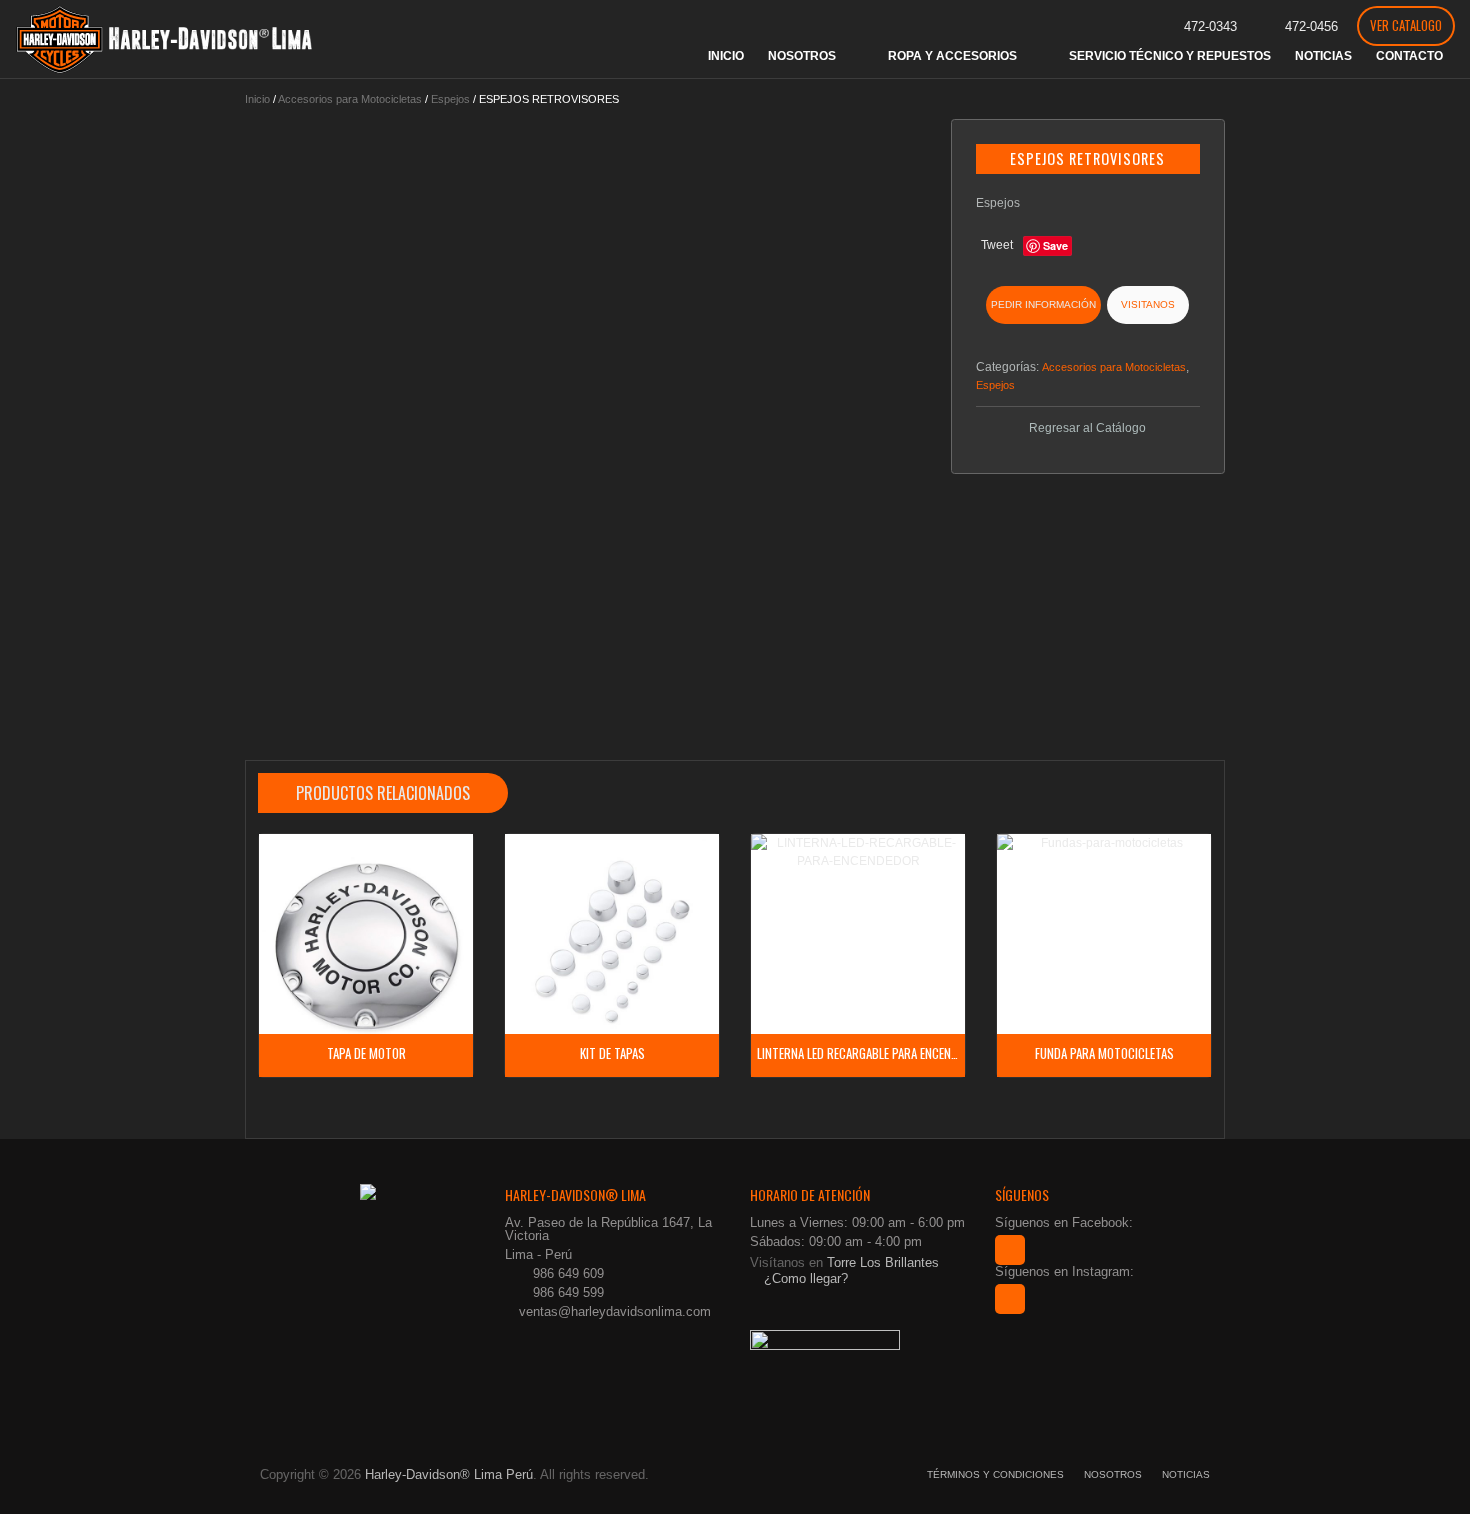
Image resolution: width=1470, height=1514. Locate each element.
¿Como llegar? (804, 1278)
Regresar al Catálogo (1087, 428)
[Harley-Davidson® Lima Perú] (165, 39)
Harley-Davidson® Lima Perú (449, 1474)
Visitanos (1148, 304)
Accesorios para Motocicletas (350, 99)
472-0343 (1210, 26)
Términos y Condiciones (995, 1474)
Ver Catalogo (1406, 25)
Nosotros (1113, 1474)
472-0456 (1311, 26)
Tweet (997, 245)
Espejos (450, 99)
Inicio (257, 99)
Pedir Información (1043, 304)
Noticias (1186, 1474)
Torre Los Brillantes (883, 1262)
